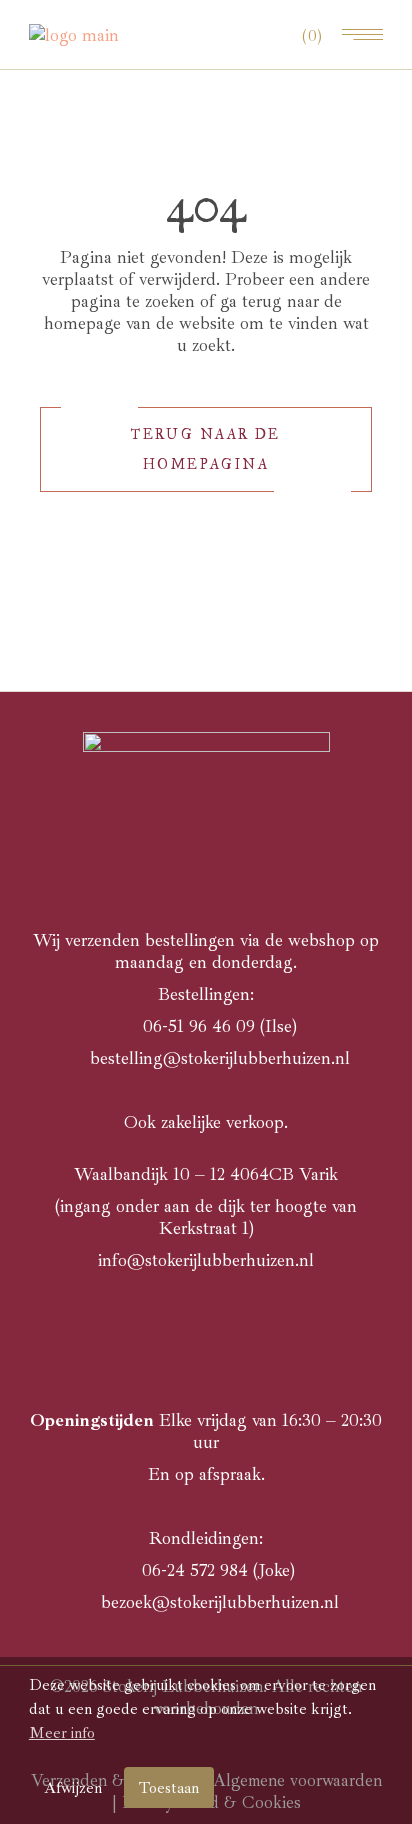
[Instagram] (173, 1330)
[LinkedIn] (239, 1330)
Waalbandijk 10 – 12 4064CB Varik (206, 1174)
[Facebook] (206, 1330)
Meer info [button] (62, 1733)
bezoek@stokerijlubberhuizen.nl (217, 1602)
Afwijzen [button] (73, 1788)
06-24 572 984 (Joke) (218, 1570)
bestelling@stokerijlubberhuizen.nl (220, 1058)
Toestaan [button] (169, 1788)
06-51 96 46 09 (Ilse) (220, 1026)
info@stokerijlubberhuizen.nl (206, 1260)
